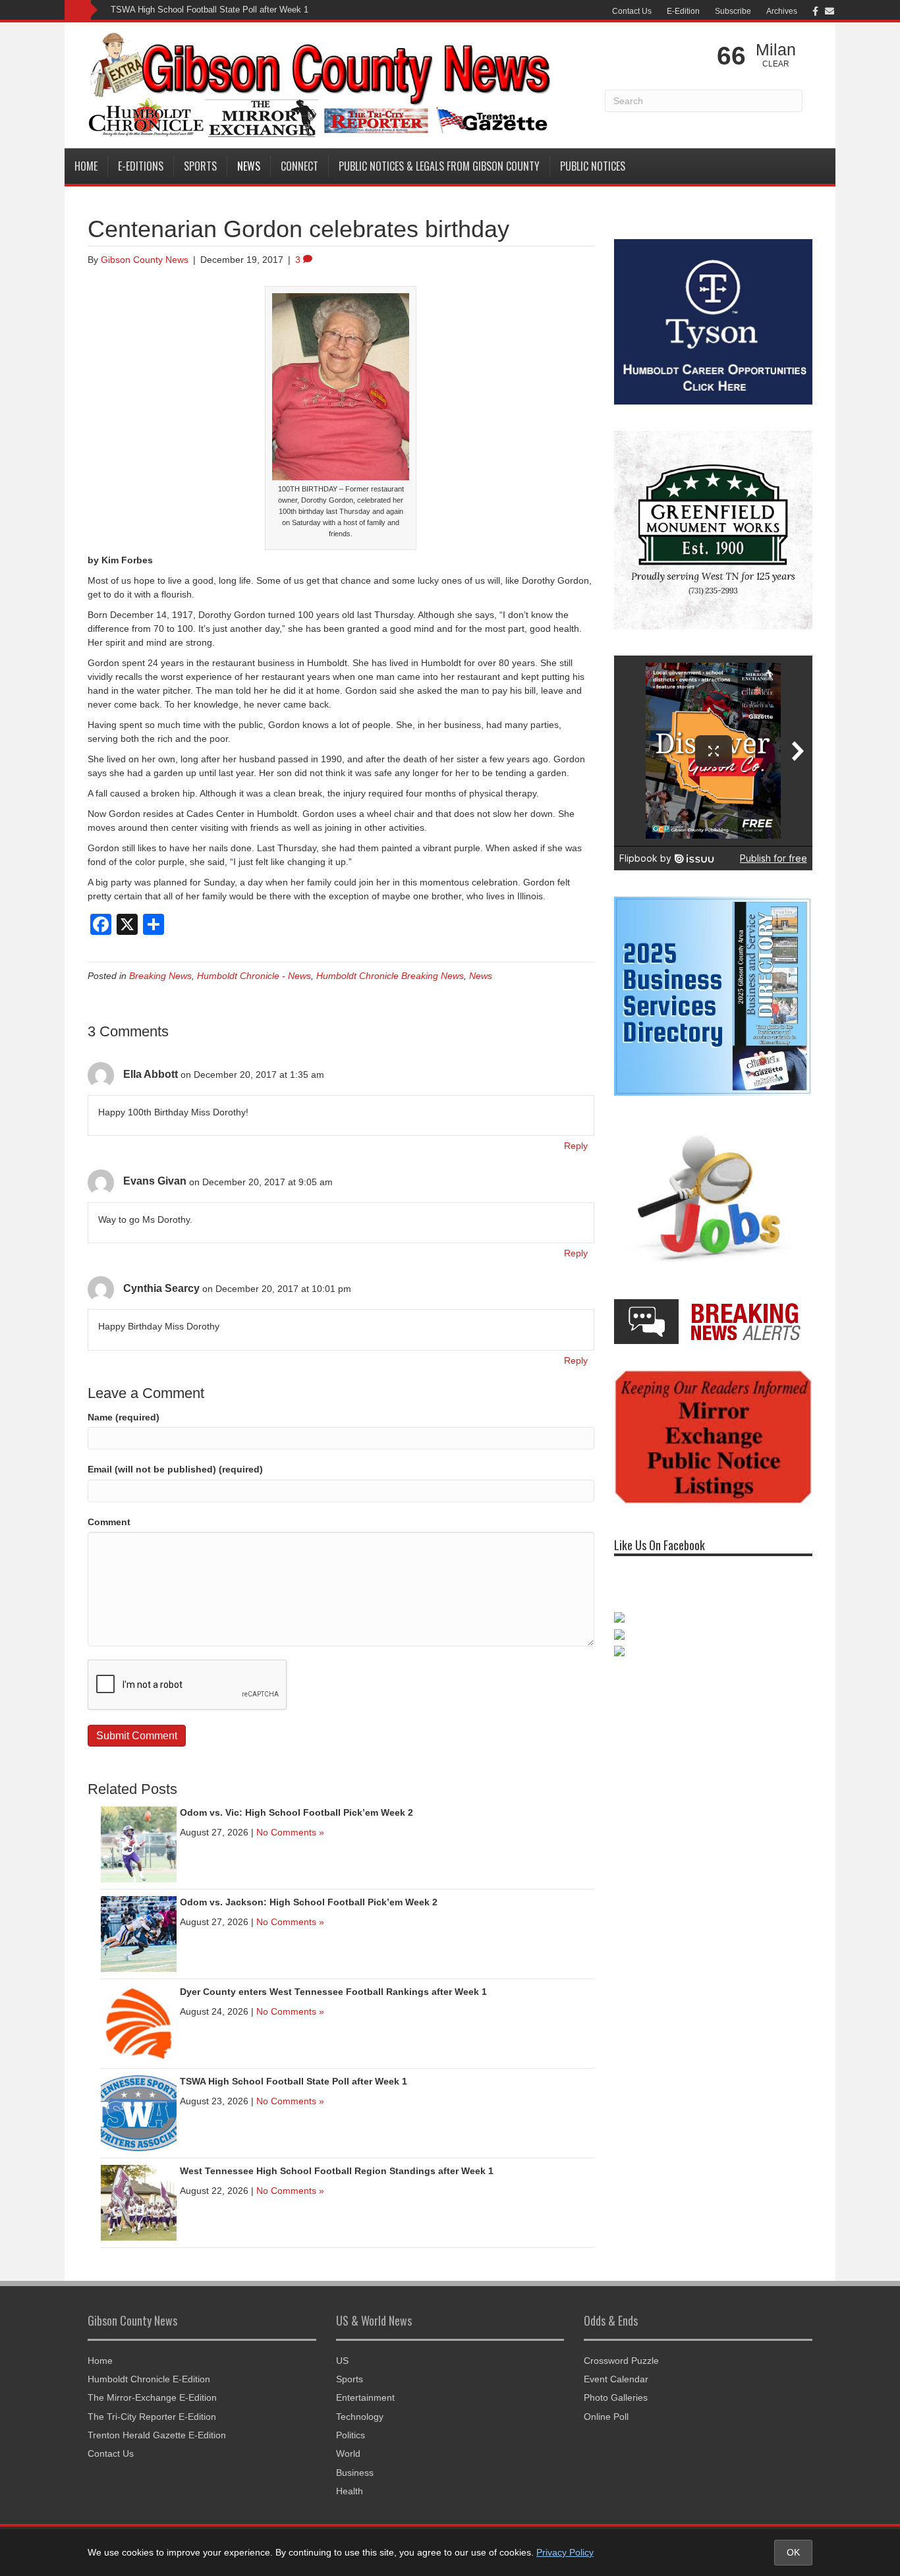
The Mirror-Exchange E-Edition (152, 2397)
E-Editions (141, 166)
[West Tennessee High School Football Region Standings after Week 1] (139, 2202)
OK (793, 2552)
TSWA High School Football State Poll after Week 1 (210, 10)
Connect (299, 166)
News (249, 166)
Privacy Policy (565, 2552)
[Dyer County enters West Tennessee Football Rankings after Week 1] (139, 2023)
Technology (360, 2417)
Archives (782, 11)
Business (355, 2473)
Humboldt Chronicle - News (254, 976)
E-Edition (683, 11)
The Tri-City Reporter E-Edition (152, 2417)
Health (350, 2491)
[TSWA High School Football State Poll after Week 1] (139, 2112)
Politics (351, 2435)
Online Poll (606, 2417)
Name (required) (124, 1417)
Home (86, 166)
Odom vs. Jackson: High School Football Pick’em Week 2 (309, 1902)
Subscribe (733, 11)
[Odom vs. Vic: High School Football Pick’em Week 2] (139, 1843)
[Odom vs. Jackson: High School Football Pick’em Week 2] (139, 1933)
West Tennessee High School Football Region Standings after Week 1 (337, 2171)
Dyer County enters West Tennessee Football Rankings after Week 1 (333, 1992)
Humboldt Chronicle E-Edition (149, 2379)
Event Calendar (616, 2379)
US (342, 2361)
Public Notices (593, 166)
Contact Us (632, 11)
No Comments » (290, 1832)
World (348, 2453)
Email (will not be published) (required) (175, 1469)
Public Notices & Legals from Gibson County (439, 166)
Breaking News (160, 976)
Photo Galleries (616, 2397)
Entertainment (365, 2397)
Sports (200, 166)
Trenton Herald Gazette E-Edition (157, 2435)
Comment (109, 1522)
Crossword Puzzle (621, 2361)
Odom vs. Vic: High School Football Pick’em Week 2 (296, 1812)
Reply (576, 1146)
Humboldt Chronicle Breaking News (390, 976)
